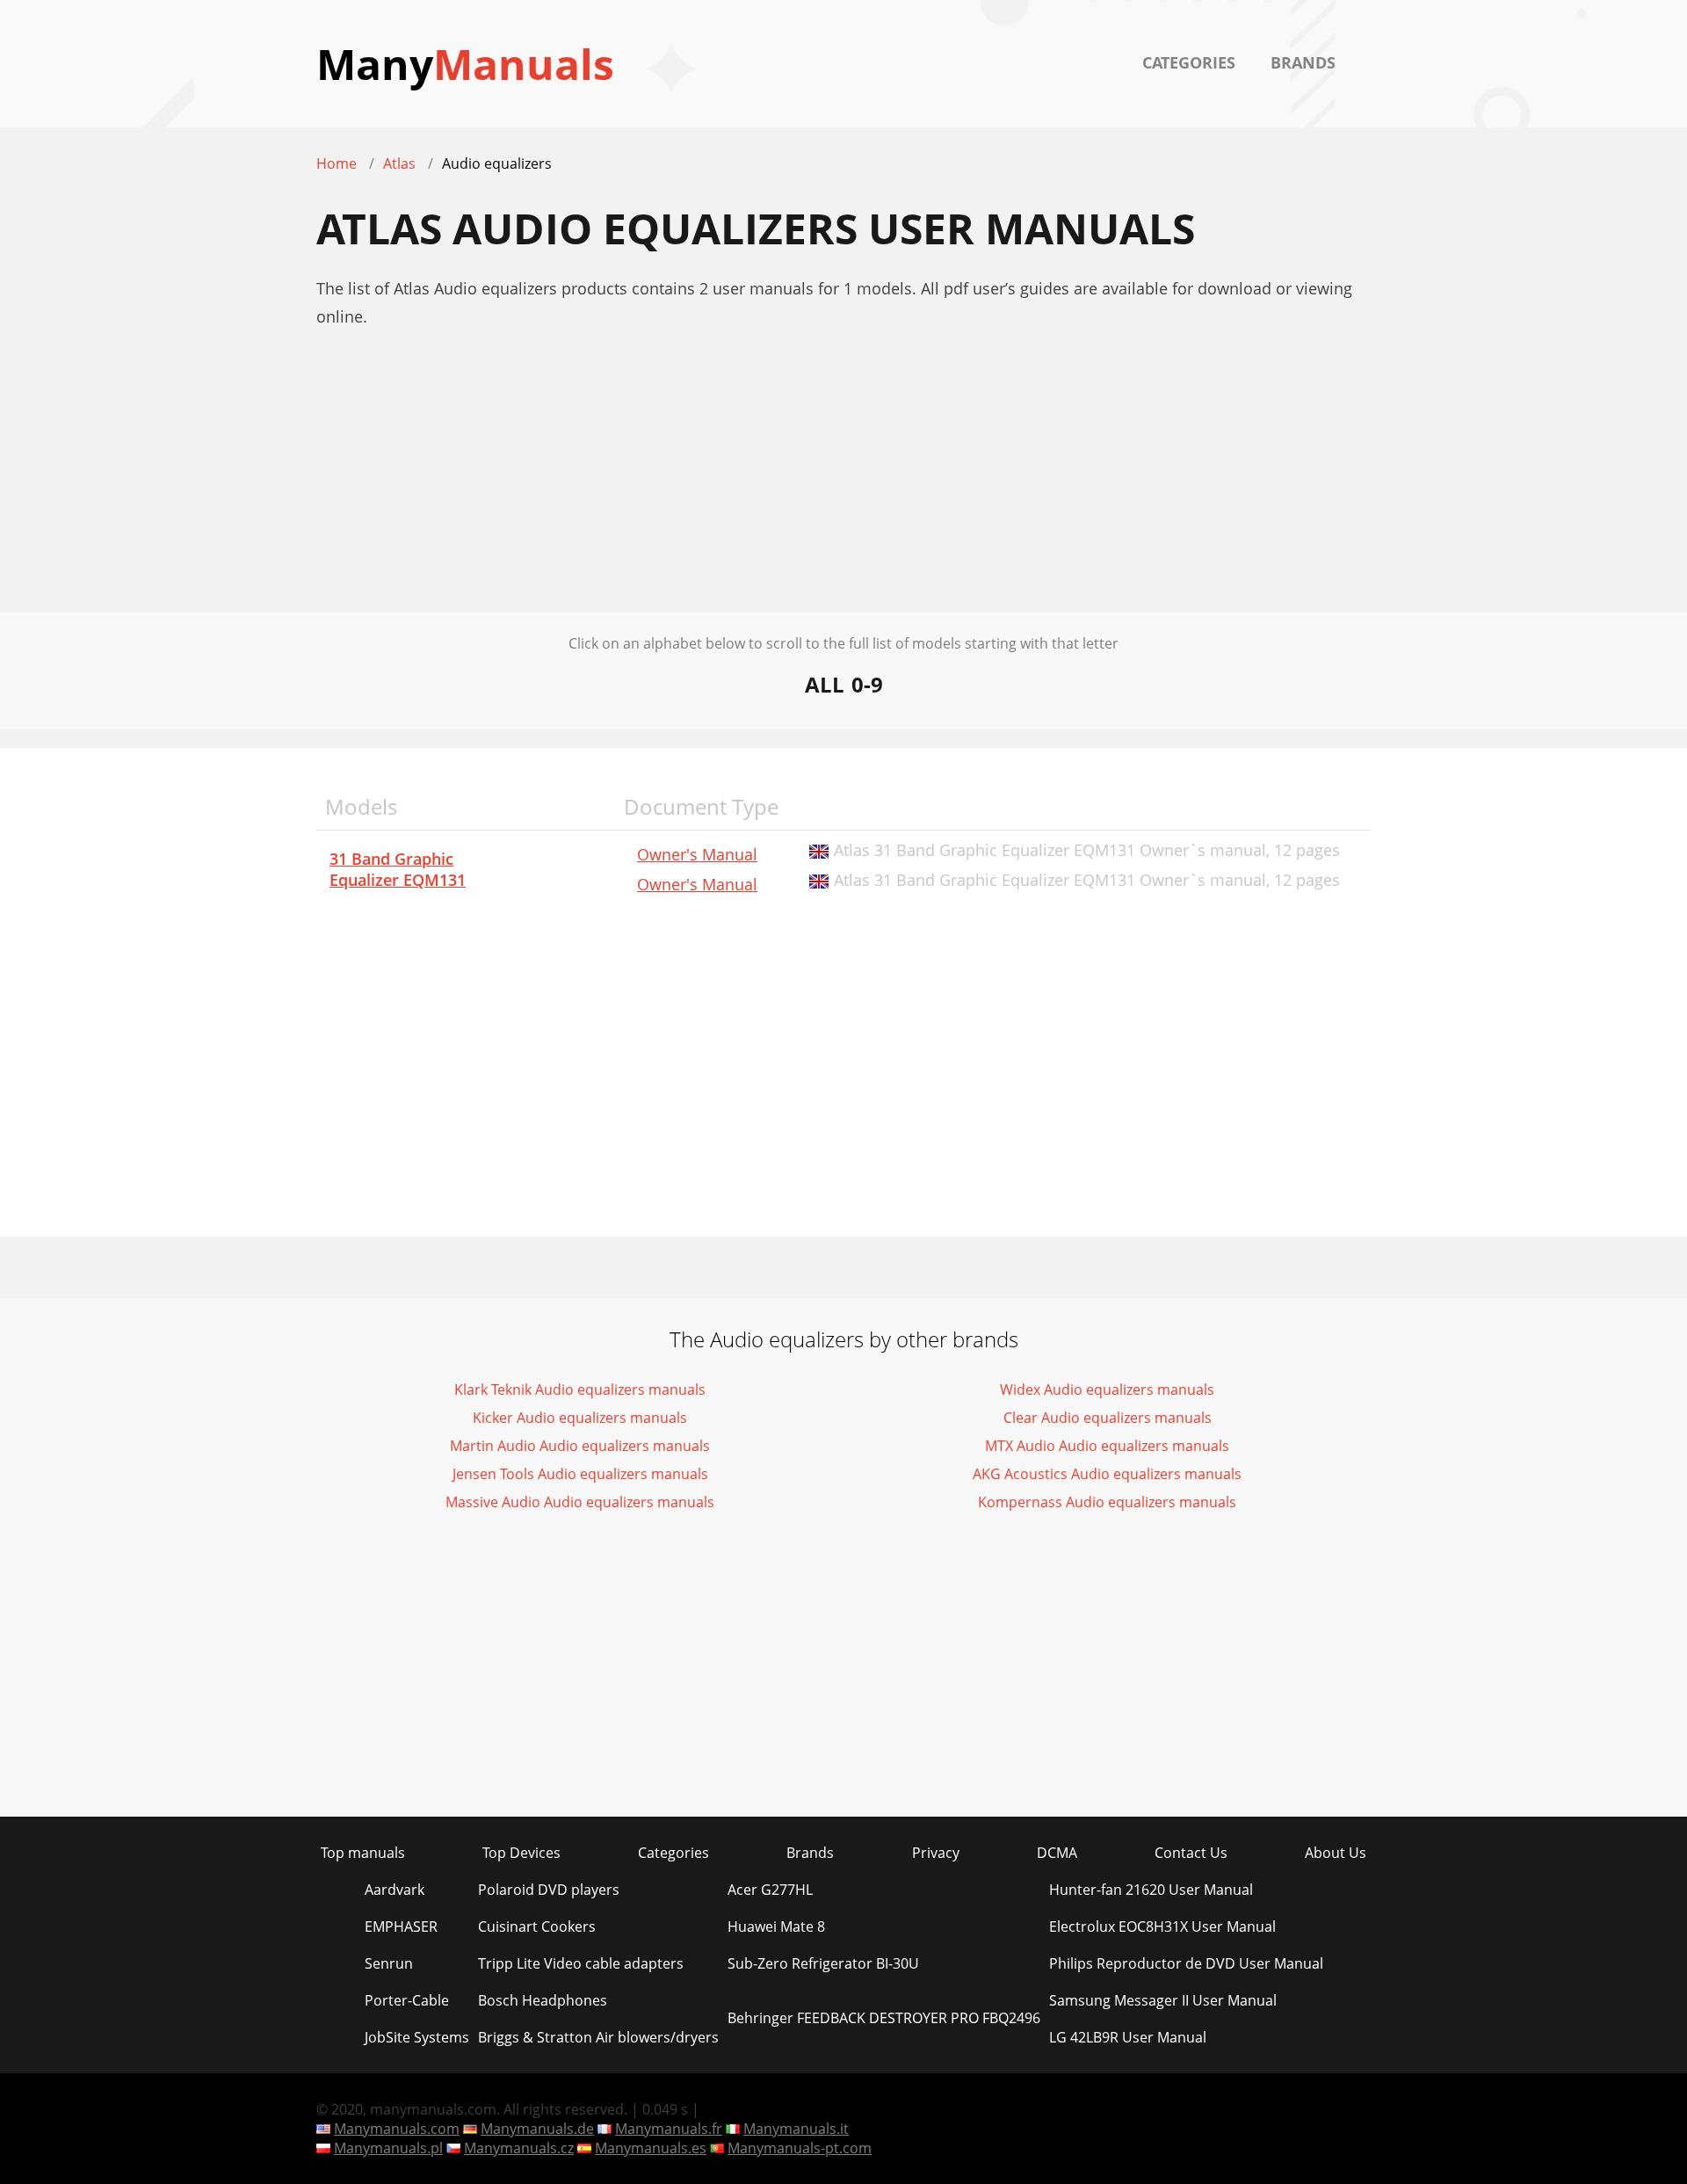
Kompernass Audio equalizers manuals (1107, 1502)
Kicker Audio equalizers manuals (580, 1418)
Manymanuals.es (651, 2148)
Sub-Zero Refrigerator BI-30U (823, 1963)
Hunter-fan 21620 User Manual (1151, 1890)
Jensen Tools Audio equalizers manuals (580, 1474)
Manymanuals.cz (519, 2148)
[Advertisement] (843, 490)
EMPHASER (401, 1926)
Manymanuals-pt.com (800, 2148)
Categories (1189, 62)
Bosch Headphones (543, 2000)
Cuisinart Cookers (537, 1926)
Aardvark (395, 1890)
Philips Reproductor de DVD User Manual (1186, 1963)
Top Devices (521, 1853)
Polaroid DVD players (549, 1890)
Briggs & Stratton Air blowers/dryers (598, 2037)
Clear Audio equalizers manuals (1108, 1418)
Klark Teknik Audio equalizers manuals (580, 1389)
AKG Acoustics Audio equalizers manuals (1107, 1474)
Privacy (936, 1853)
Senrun (389, 1963)
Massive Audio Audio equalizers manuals (580, 1502)
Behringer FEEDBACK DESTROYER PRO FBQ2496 (884, 2018)
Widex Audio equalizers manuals (1107, 1389)
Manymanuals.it (796, 2129)
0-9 (867, 685)
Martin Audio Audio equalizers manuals (580, 1446)
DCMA (1057, 1853)
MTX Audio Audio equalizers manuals (1107, 1446)
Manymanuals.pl (388, 2148)
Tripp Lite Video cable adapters (581, 1963)
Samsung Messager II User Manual (1163, 2000)
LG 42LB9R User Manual (1128, 2037)
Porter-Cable (407, 2000)
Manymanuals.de (537, 2129)
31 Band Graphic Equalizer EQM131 (398, 869)
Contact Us (1191, 1853)
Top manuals (363, 1853)
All (825, 685)
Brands (1303, 62)
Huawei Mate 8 (776, 1926)
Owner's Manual (697, 854)
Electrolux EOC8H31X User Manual (1162, 1926)
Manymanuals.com (397, 2129)
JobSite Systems (417, 2037)
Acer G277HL (770, 1890)
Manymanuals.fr (669, 2129)
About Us (1336, 1853)
